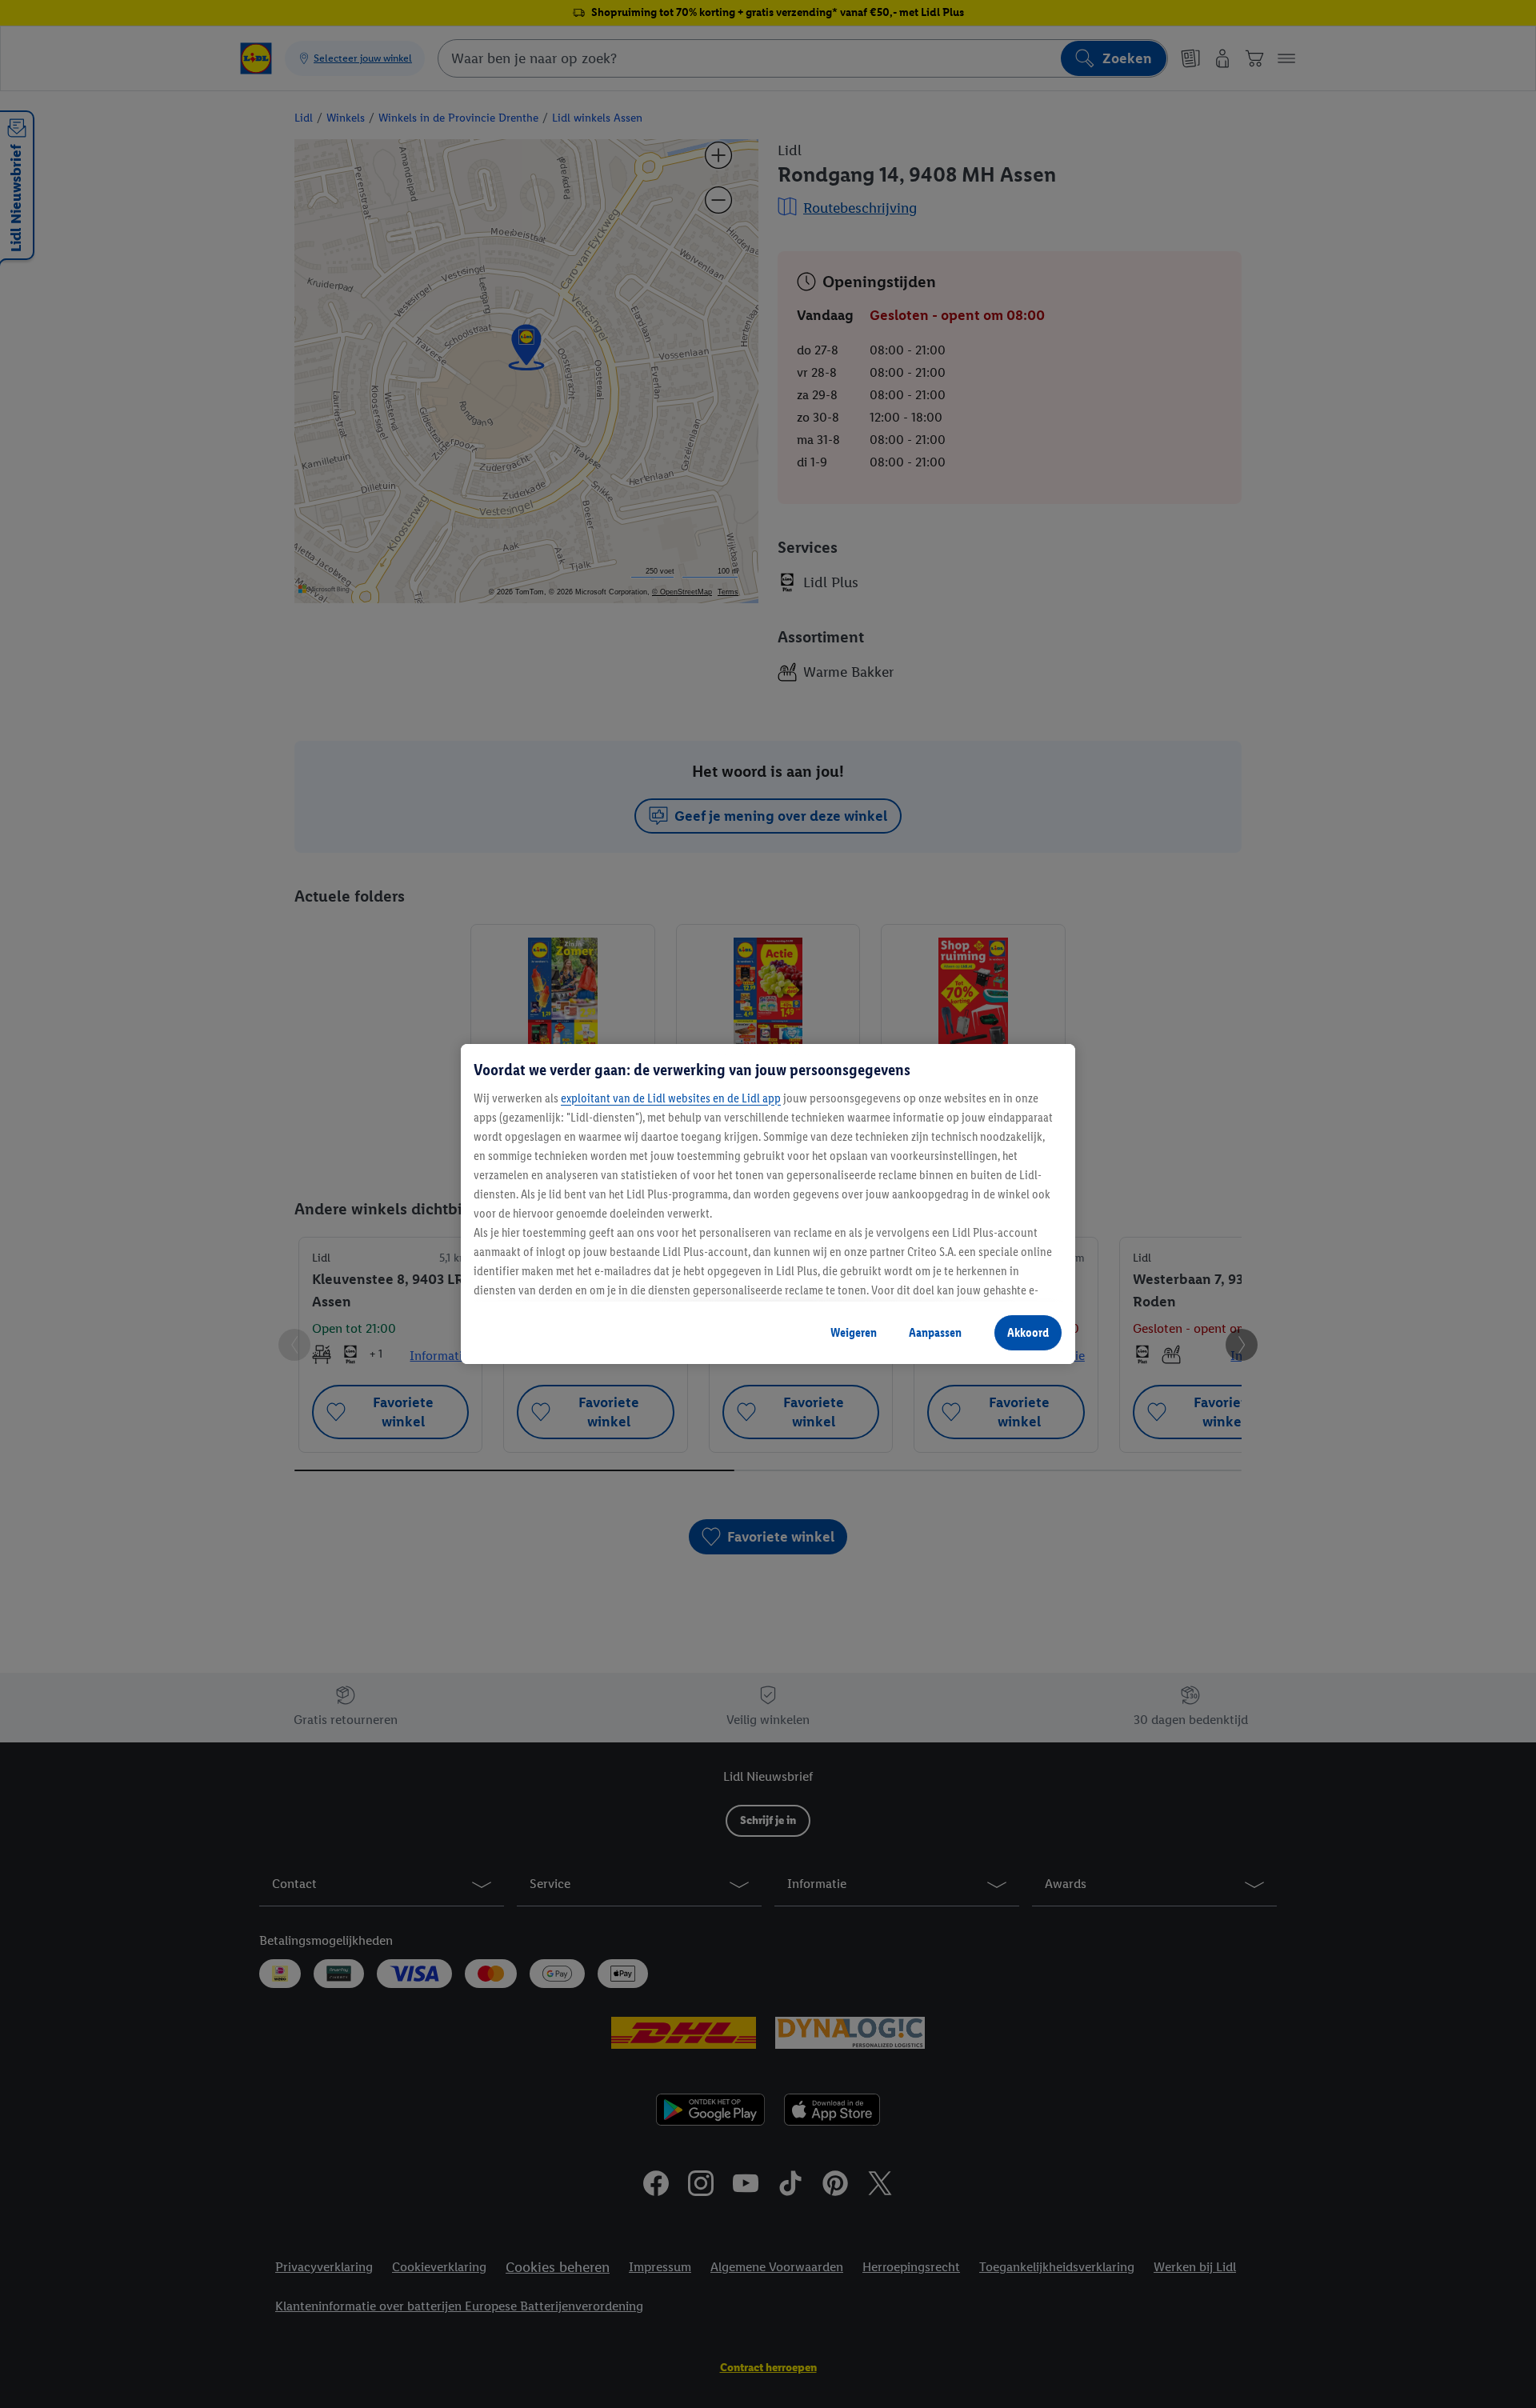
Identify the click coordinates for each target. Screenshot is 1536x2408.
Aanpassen (935, 1332)
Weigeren (854, 1332)
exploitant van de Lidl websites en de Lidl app (671, 1098)
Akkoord (1028, 1332)
